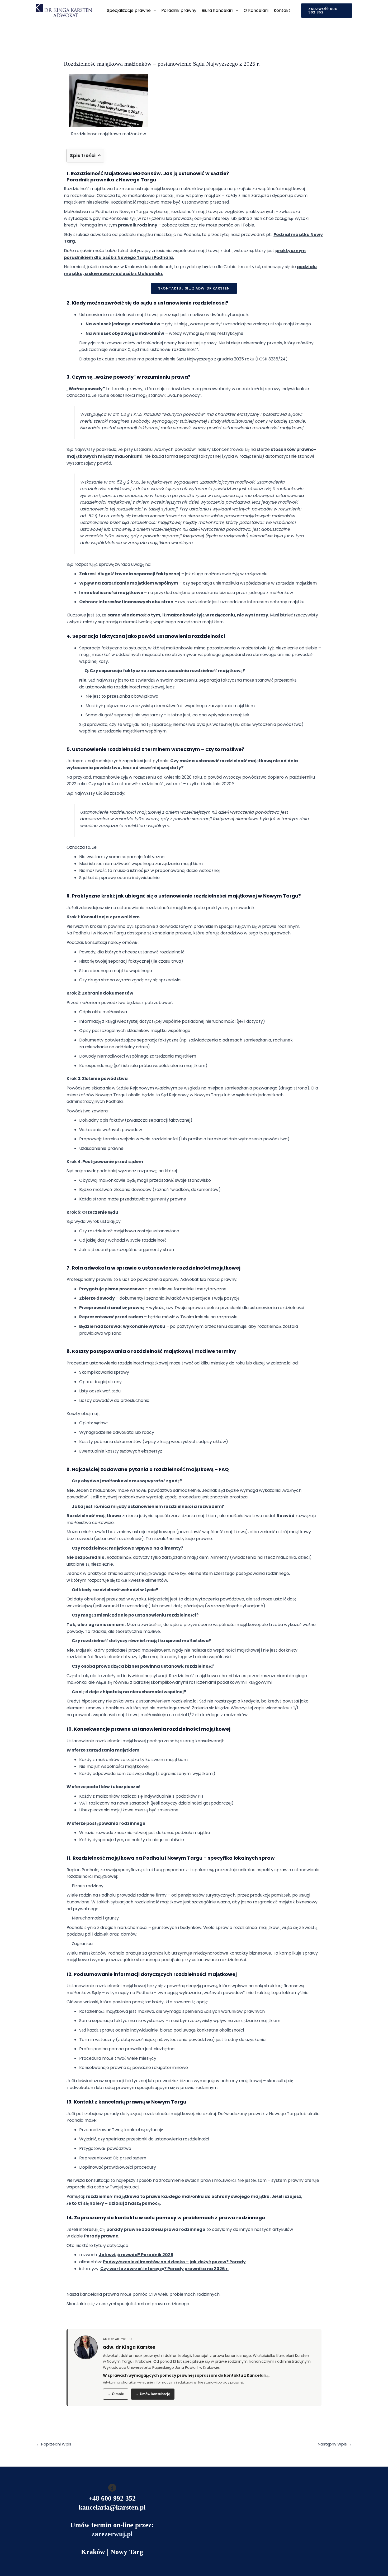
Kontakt (282, 10)
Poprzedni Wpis (54, 2444)
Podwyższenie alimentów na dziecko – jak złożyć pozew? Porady (174, 2262)
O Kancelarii (256, 10)
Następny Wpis (335, 2444)
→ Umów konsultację (153, 2394)
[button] (153, 11)
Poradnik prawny (179, 10)
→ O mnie (116, 2394)
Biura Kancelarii (217, 10)
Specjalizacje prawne (129, 10)
